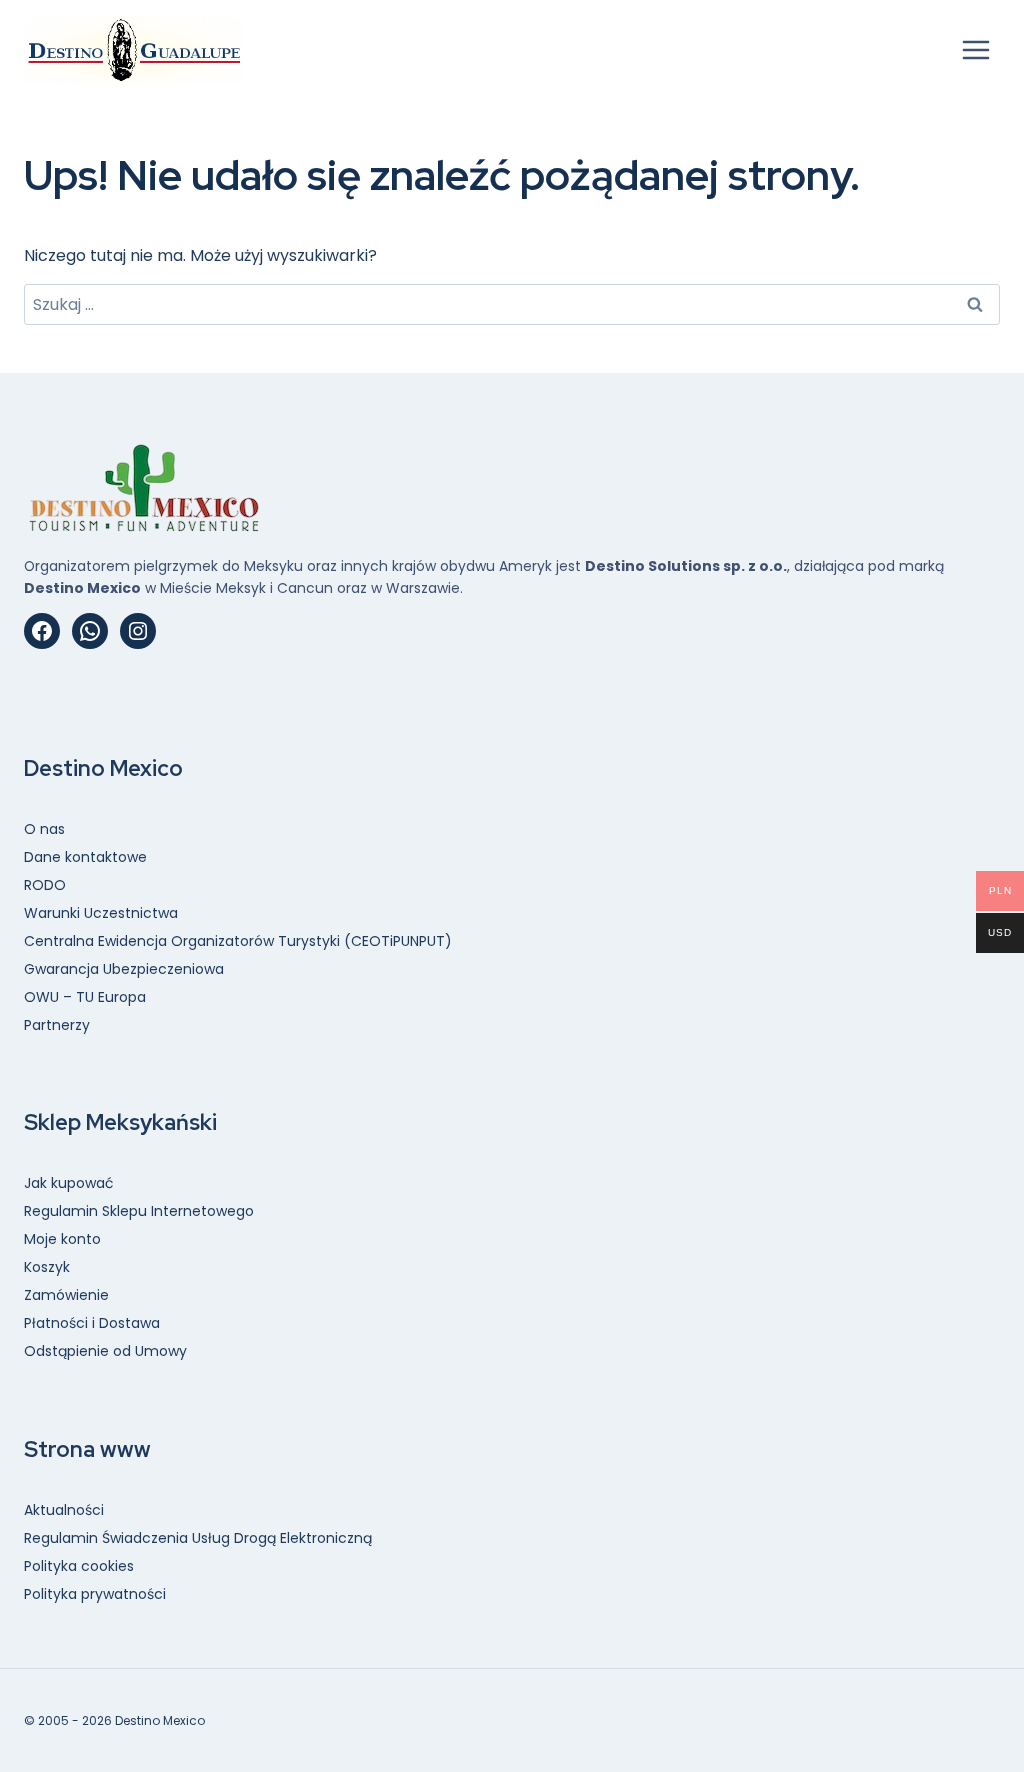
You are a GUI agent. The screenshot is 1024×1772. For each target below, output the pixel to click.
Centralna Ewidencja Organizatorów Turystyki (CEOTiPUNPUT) (238, 941)
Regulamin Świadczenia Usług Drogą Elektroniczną (198, 1538)
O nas (44, 829)
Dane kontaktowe (85, 857)
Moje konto (62, 1239)
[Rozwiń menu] (975, 49)
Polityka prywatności (95, 1594)
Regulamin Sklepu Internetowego (139, 1211)
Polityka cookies (79, 1566)
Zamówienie (66, 1295)
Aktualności (64, 1510)
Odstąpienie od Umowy (105, 1351)
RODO (45, 885)
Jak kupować (69, 1183)
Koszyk (47, 1267)
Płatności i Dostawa (92, 1323)
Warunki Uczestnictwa (101, 913)
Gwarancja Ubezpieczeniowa (124, 969)
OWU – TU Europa (85, 997)
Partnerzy (57, 1025)
